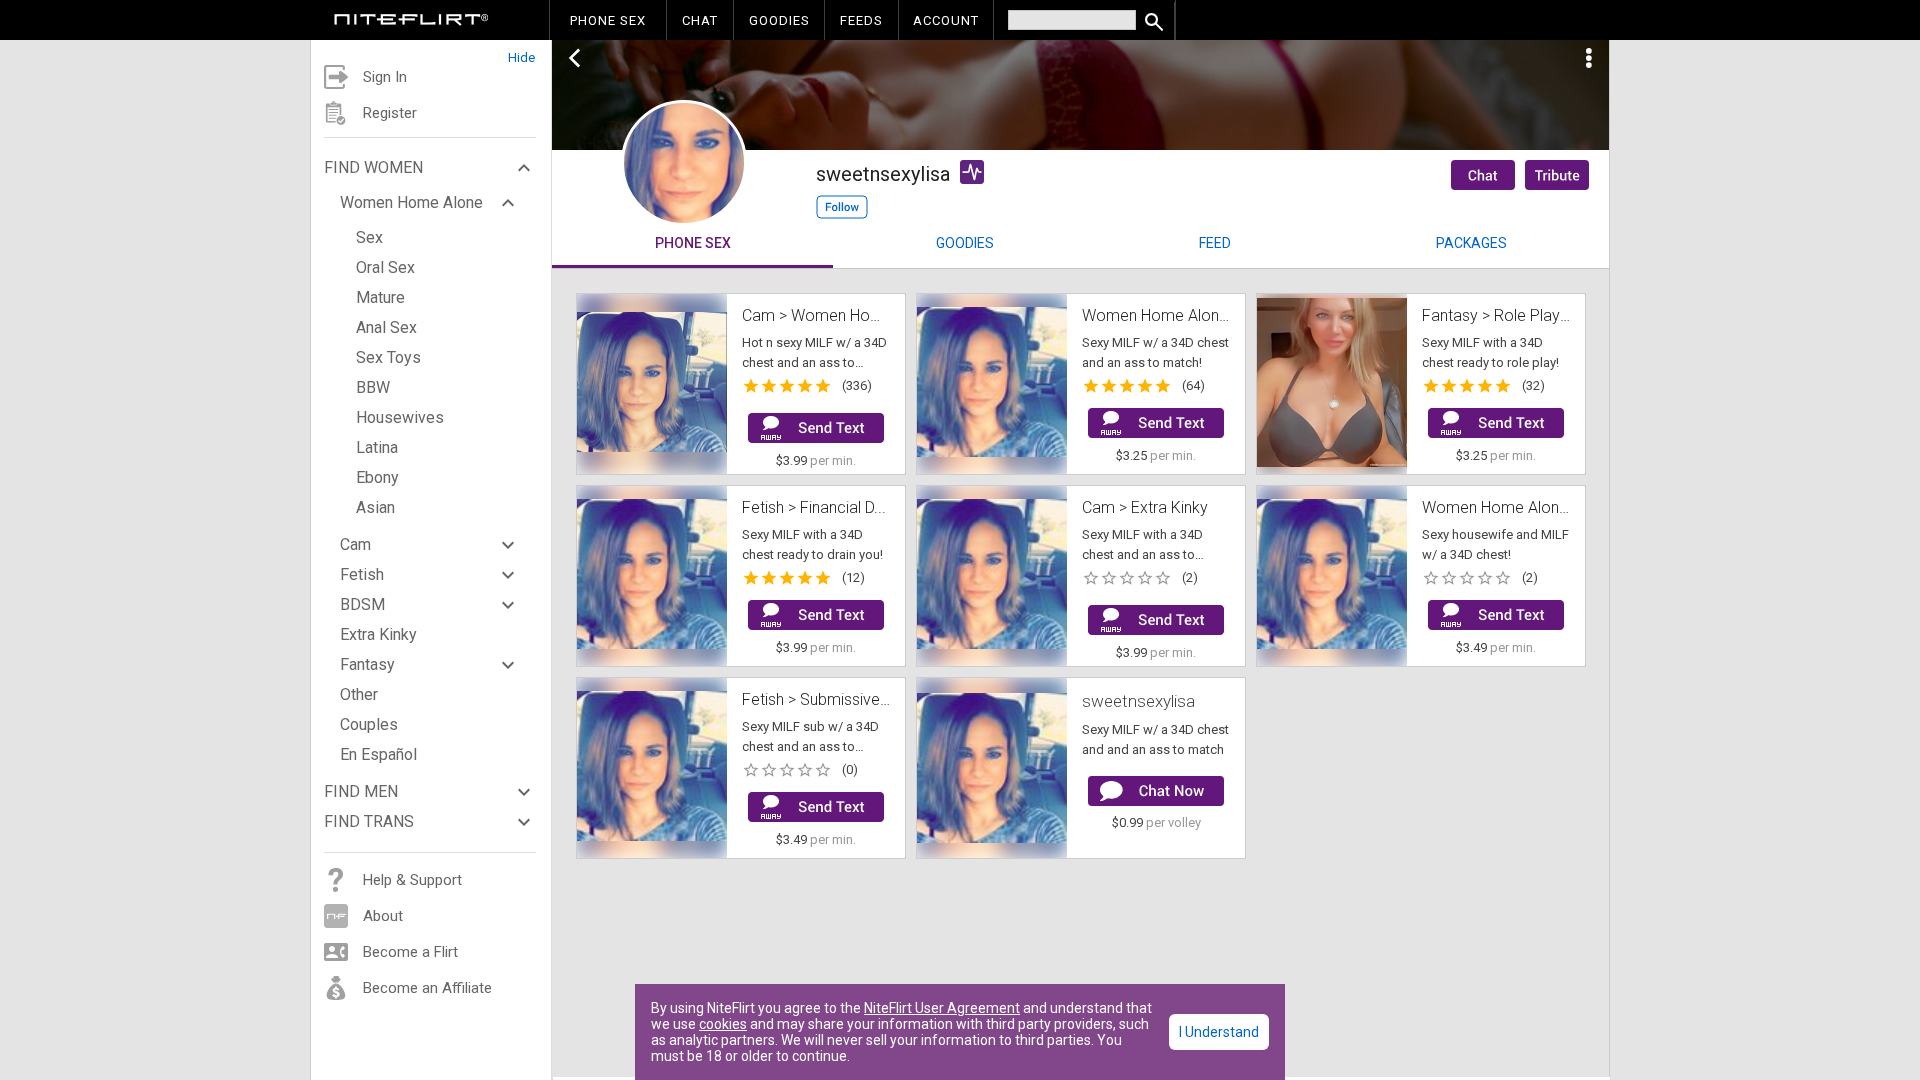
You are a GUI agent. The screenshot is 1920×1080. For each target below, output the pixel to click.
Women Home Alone (411, 202)
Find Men (361, 791)
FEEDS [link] (861, 20)
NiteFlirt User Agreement (942, 1008)
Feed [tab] (1215, 243)
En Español (378, 754)
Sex (369, 237)
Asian (375, 507)
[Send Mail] (816, 428)
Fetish (362, 574)
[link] (411, 22)
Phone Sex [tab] (693, 243)
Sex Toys (388, 357)
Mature (380, 297)
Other (359, 694)
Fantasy (367, 664)
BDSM (362, 604)
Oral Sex (385, 267)
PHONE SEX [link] (608, 20)
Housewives (400, 417)
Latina (377, 447)
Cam (355, 544)
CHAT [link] (700, 20)
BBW (373, 387)
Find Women (373, 167)
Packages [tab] (1471, 243)
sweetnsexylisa (1138, 701)
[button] (431, 52)
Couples (369, 724)
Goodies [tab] (965, 243)
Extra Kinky (378, 634)
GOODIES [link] (779, 20)
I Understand (1219, 1032)
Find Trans (369, 821)
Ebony (377, 477)
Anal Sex (386, 327)
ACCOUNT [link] (946, 20)
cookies (723, 1024)
